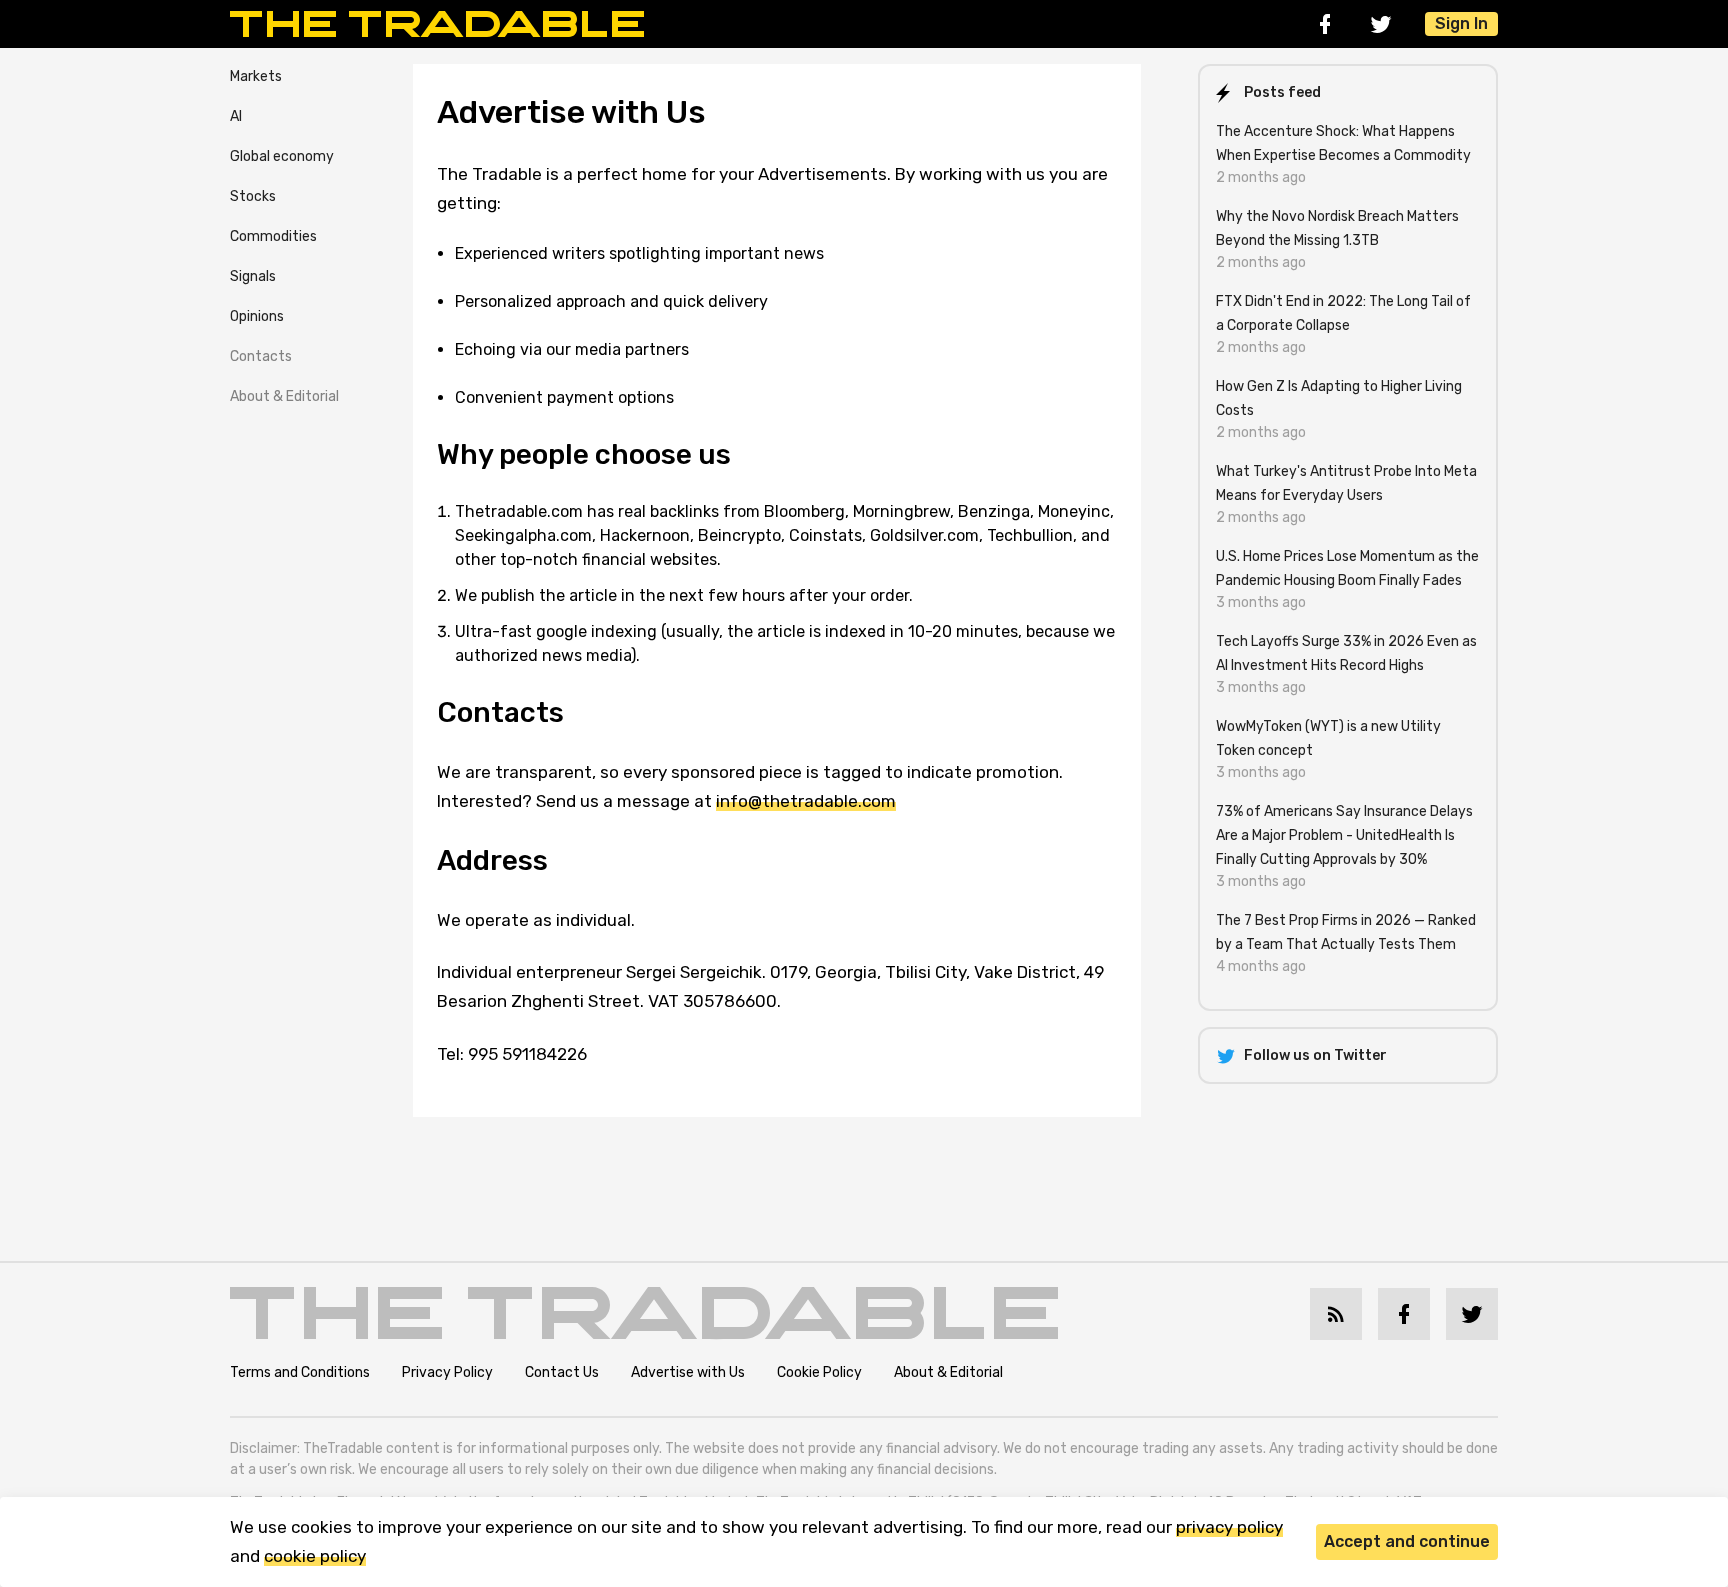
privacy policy (1229, 1527)
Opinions (257, 316)
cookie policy (315, 1556)
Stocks (253, 196)
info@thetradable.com (806, 801)
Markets (256, 76)
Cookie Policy (819, 1372)
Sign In (1461, 23)
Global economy (282, 156)
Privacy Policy (447, 1372)
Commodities (273, 236)
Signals (253, 276)
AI (236, 116)
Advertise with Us (688, 1372)
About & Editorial (284, 396)
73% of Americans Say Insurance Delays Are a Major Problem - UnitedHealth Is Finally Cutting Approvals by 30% (1344, 835)
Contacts (261, 356)
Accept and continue (1407, 1541)
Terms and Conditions (300, 1372)
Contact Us (562, 1372)
